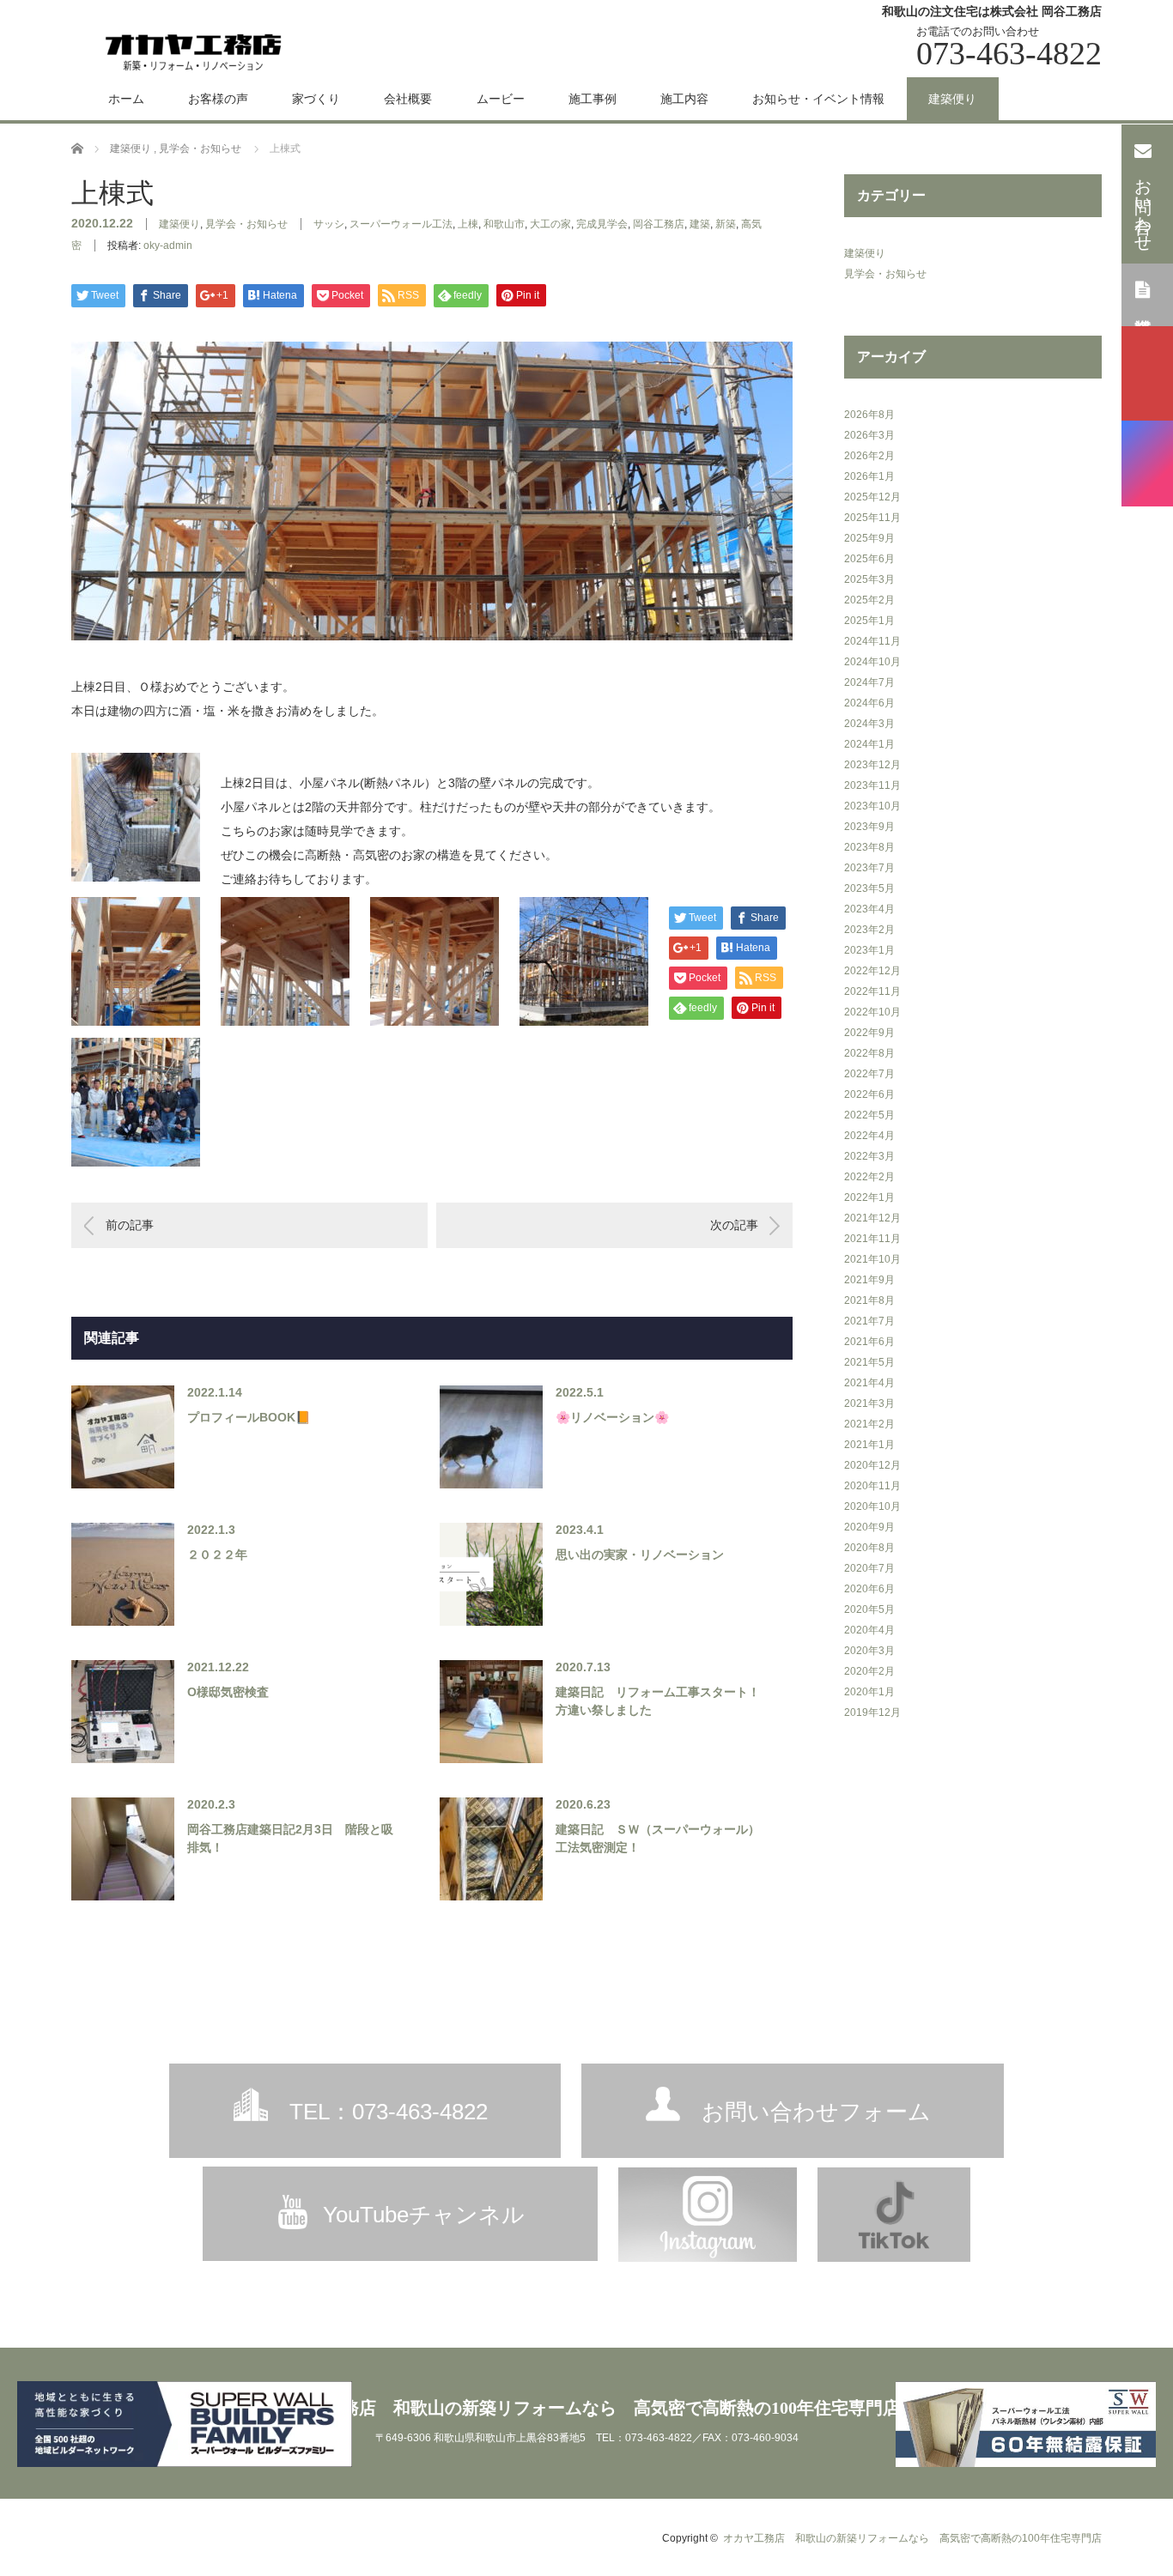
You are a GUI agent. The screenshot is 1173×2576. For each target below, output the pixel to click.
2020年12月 (872, 1465)
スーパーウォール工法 (401, 224)
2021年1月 (869, 1445)
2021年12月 (872, 1218)
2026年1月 (869, 476)
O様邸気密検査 (228, 1692)
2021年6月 (869, 1342)
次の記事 (734, 1225)
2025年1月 (869, 621)
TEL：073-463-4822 (389, 2112)
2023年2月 (869, 930)
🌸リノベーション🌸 (612, 1417)
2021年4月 (869, 1383)
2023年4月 (869, 909)
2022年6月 (869, 1094)
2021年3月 (869, 1403)
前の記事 (130, 1225)
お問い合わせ (1143, 205)
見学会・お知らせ (246, 224)
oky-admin (168, 245)
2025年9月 (869, 538)
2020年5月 (869, 1609)
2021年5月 (869, 1362)
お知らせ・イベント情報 (818, 99)
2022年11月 (872, 991)
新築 (726, 224)
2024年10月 (872, 662)
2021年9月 (869, 1280)
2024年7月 (869, 682)
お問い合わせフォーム (816, 2112)
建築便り (952, 99)
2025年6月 (869, 559)
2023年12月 (872, 765)
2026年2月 (869, 456)
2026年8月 (869, 415)
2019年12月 (872, 1712)
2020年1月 (869, 1692)
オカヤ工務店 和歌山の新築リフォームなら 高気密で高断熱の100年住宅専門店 (586, 2408)
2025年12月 (872, 497)
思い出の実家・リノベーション (640, 1555)
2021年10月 (872, 1259)
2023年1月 (869, 950)
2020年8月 (869, 1548)
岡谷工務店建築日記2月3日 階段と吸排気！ (290, 1838)
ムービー (501, 99)
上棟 (468, 224)
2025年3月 (869, 579)
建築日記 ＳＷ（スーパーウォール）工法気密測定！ (658, 1838)
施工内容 (684, 99)
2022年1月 (869, 1197)
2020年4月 (869, 1630)
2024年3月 (869, 724)
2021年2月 (869, 1424)
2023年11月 (872, 785)
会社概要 (408, 99)
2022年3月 (869, 1156)
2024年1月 (869, 744)
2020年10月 (872, 1506)
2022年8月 (869, 1053)
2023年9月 (869, 827)
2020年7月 (869, 1568)
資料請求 (1143, 294)
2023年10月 (872, 806)
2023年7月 (869, 868)
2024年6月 (869, 703)
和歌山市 (504, 224)
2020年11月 (872, 1486)
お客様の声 (218, 99)
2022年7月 (869, 1074)
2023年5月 (869, 888)
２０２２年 (217, 1555)
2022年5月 (869, 1115)
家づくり (316, 99)
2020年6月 (869, 1589)
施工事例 (593, 99)
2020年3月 (869, 1651)
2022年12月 (872, 971)
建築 (700, 224)
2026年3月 (869, 435)
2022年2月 (869, 1177)
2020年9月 (869, 1527)
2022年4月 (869, 1136)
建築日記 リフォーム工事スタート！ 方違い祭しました (659, 1701)
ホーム (126, 99)
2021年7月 (869, 1321)
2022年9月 (869, 1033)
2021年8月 (869, 1300)
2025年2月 (869, 600)
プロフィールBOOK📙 (249, 1417)
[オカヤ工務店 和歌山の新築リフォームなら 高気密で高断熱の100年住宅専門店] (194, 50)
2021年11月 (872, 1239)
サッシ (329, 224)
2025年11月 (872, 518)
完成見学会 (602, 224)
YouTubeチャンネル (424, 2215)
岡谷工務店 (659, 224)
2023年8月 (869, 847)
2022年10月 (872, 1012)
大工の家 (550, 224)
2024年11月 (872, 641)
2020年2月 (869, 1671)
